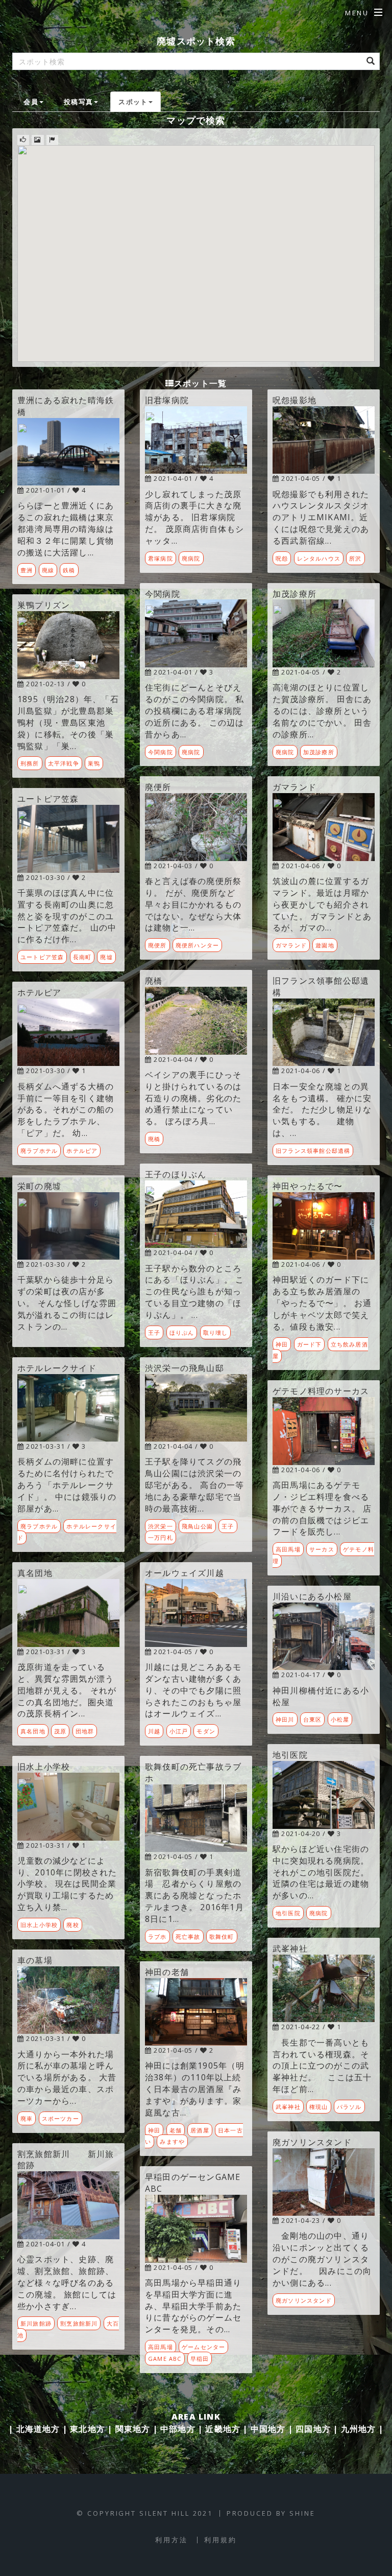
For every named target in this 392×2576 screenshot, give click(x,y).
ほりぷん (182, 1332)
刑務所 (30, 763)
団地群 (85, 1731)
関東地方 (133, 2429)
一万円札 (161, 1537)
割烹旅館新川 (79, 2323)
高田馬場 (161, 2347)
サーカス (322, 1549)
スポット (133, 102)
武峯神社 (288, 2107)
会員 (31, 102)
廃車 (27, 2118)
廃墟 (106, 957)
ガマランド (291, 945)
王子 (154, 1332)
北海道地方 (38, 2429)
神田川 (285, 1719)
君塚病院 (161, 558)
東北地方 (88, 2429)
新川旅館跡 (36, 2323)
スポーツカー (60, 2118)
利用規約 (220, 2540)
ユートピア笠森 (42, 957)
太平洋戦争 (64, 763)
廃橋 (154, 1139)
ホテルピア (82, 1151)
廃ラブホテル (39, 1151)
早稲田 (200, 2359)
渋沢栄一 (161, 1526)
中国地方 (268, 2429)
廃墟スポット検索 (196, 41)
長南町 (82, 957)
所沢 (355, 558)
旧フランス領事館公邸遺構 (313, 1151)
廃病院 (191, 558)
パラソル (349, 2107)
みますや (172, 2141)
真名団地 (33, 1731)
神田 (154, 2130)
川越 (154, 1731)
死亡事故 (188, 1936)
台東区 (313, 1719)
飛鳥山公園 (197, 1526)
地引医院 (288, 1913)
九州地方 (359, 2429)
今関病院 (161, 752)
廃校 (72, 1925)
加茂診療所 (319, 752)
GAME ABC (165, 2359)
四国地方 (313, 2429)
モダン (206, 1731)
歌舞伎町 (222, 1936)
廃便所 (157, 945)
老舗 (176, 2130)
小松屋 (340, 1719)
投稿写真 (78, 102)
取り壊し (216, 1332)
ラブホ (157, 1936)
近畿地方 (223, 2429)
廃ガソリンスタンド (304, 2300)
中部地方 (178, 2429)
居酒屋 (200, 2130)
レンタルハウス (319, 558)
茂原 (60, 1731)
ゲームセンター (203, 2347)
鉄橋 (69, 570)
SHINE (302, 2513)
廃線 (48, 570)
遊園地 (325, 945)
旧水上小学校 (39, 1925)
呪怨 (282, 558)
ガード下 (310, 1344)
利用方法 (171, 2540)
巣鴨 (94, 763)
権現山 (319, 2107)
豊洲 (27, 570)
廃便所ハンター (197, 945)
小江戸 (179, 1731)
